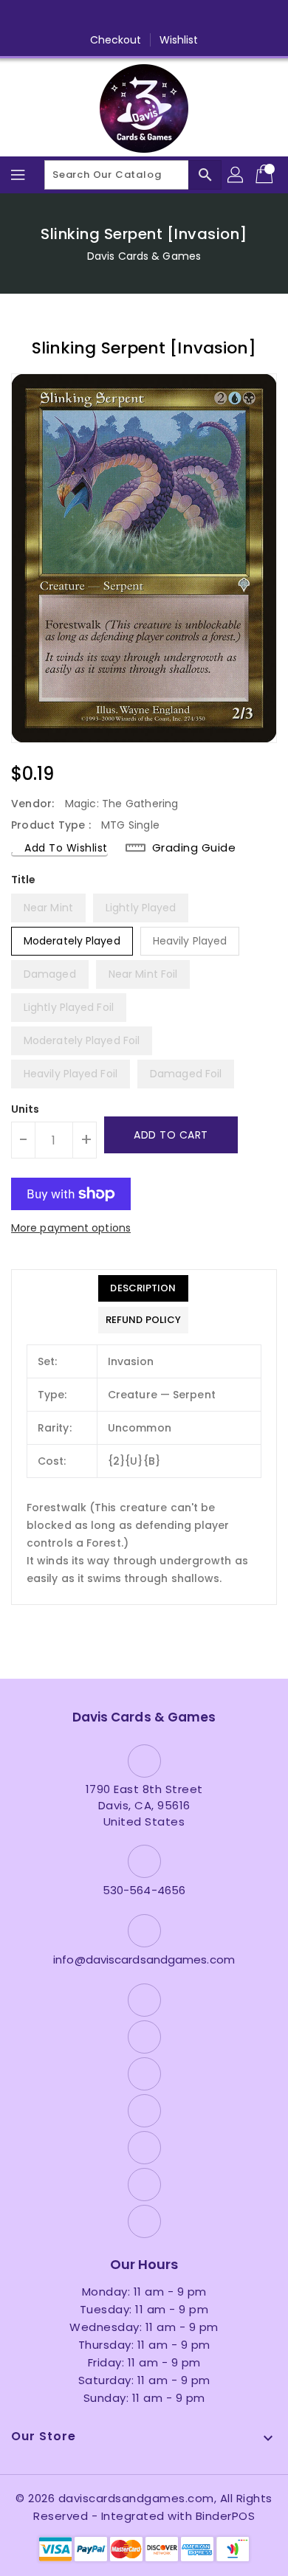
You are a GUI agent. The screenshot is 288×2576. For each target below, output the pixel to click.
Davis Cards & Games (144, 256)
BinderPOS (226, 2516)
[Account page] (236, 175)
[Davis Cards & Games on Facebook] (60, 17)
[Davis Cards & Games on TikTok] (228, 17)
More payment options (71, 1228)
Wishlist (179, 40)
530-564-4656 (144, 1890)
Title (24, 880)
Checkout (116, 40)
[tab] (143, 1288)
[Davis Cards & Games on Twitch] (200, 17)
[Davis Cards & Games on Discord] (172, 17)
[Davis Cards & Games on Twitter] (88, 17)
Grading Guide (194, 847)
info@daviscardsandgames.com (144, 1959)
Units (25, 1109)
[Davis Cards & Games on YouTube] (144, 17)
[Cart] (266, 175)
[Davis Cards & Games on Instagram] (116, 17)
